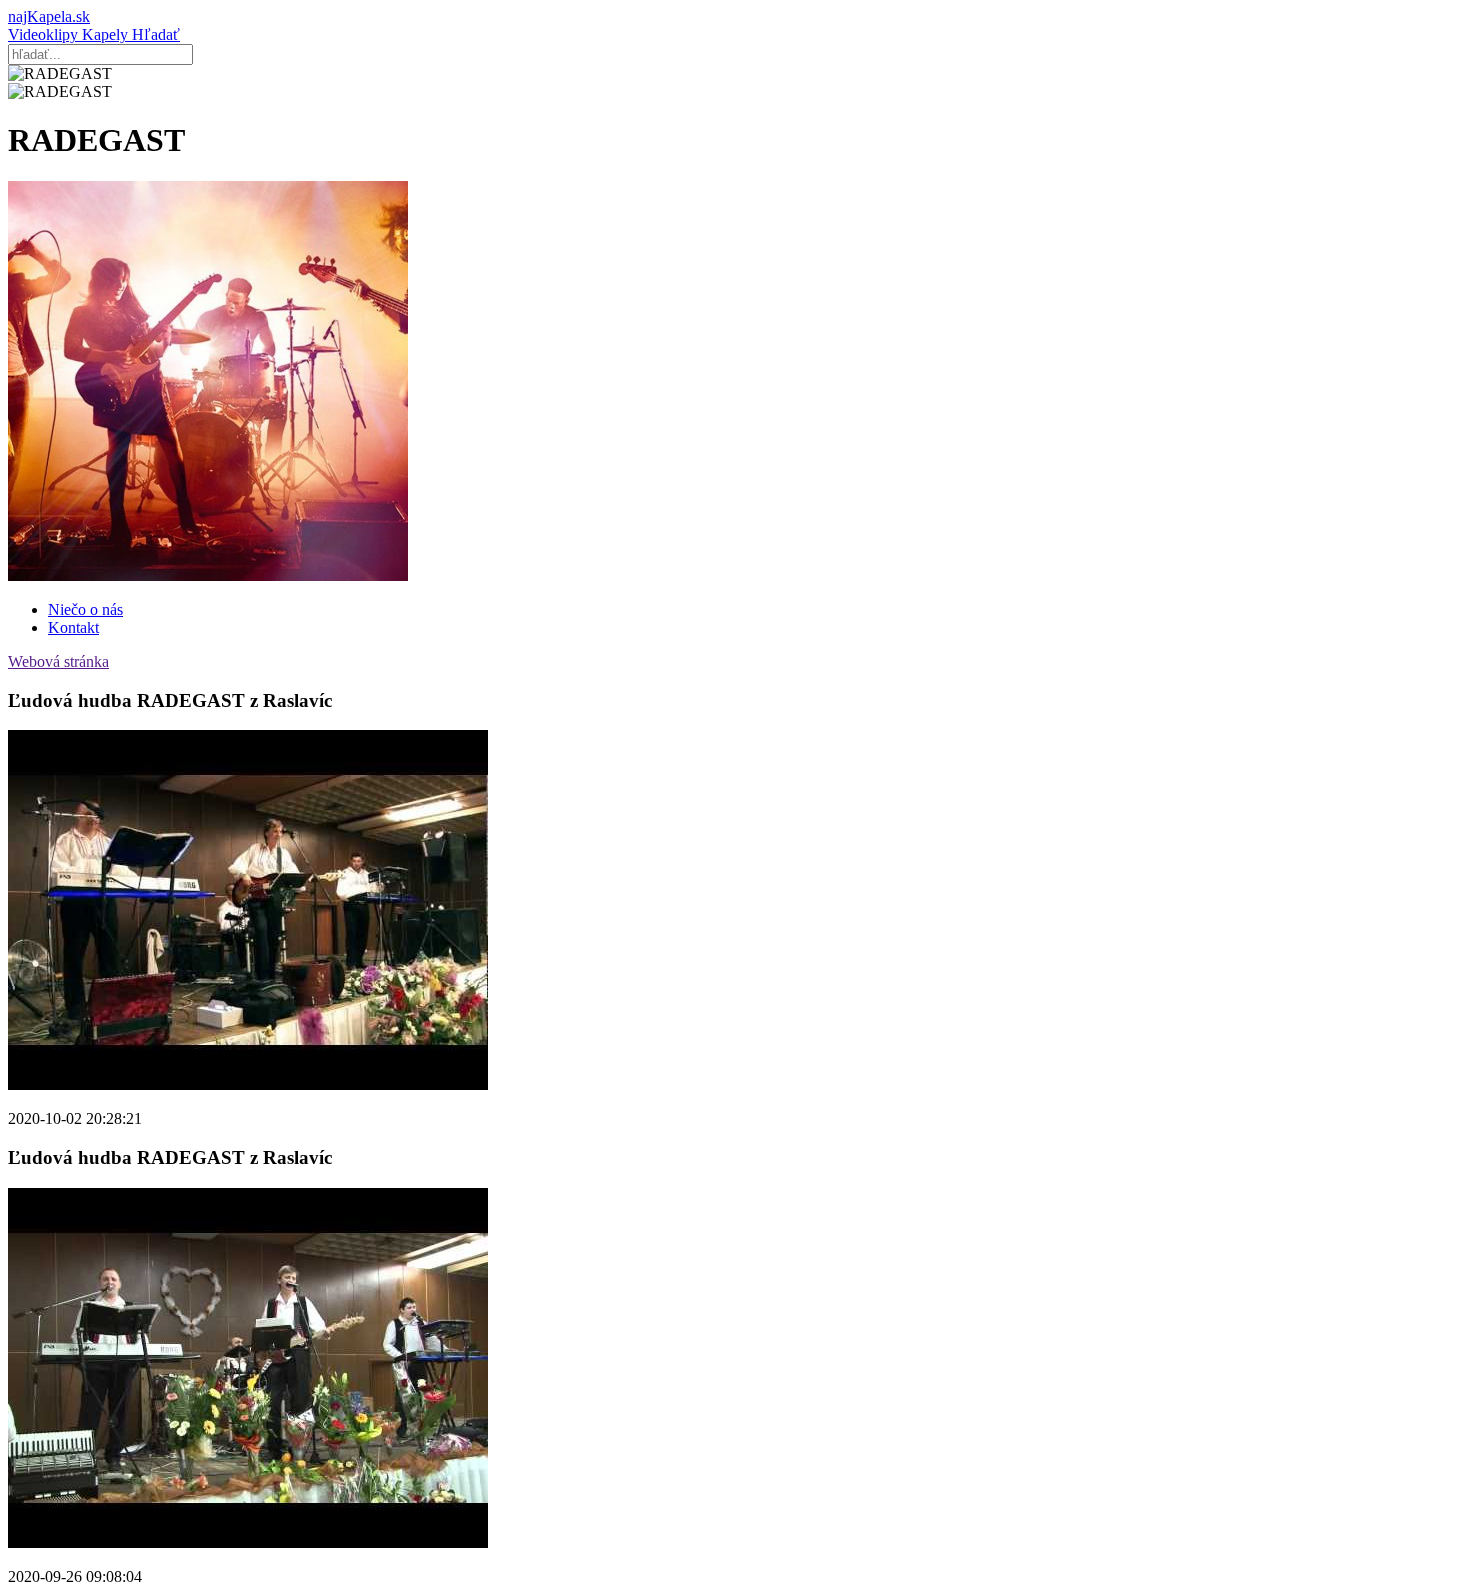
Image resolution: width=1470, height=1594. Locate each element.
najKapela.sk (49, 16)
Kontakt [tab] (73, 627)
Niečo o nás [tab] (85, 609)
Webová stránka (58, 661)
